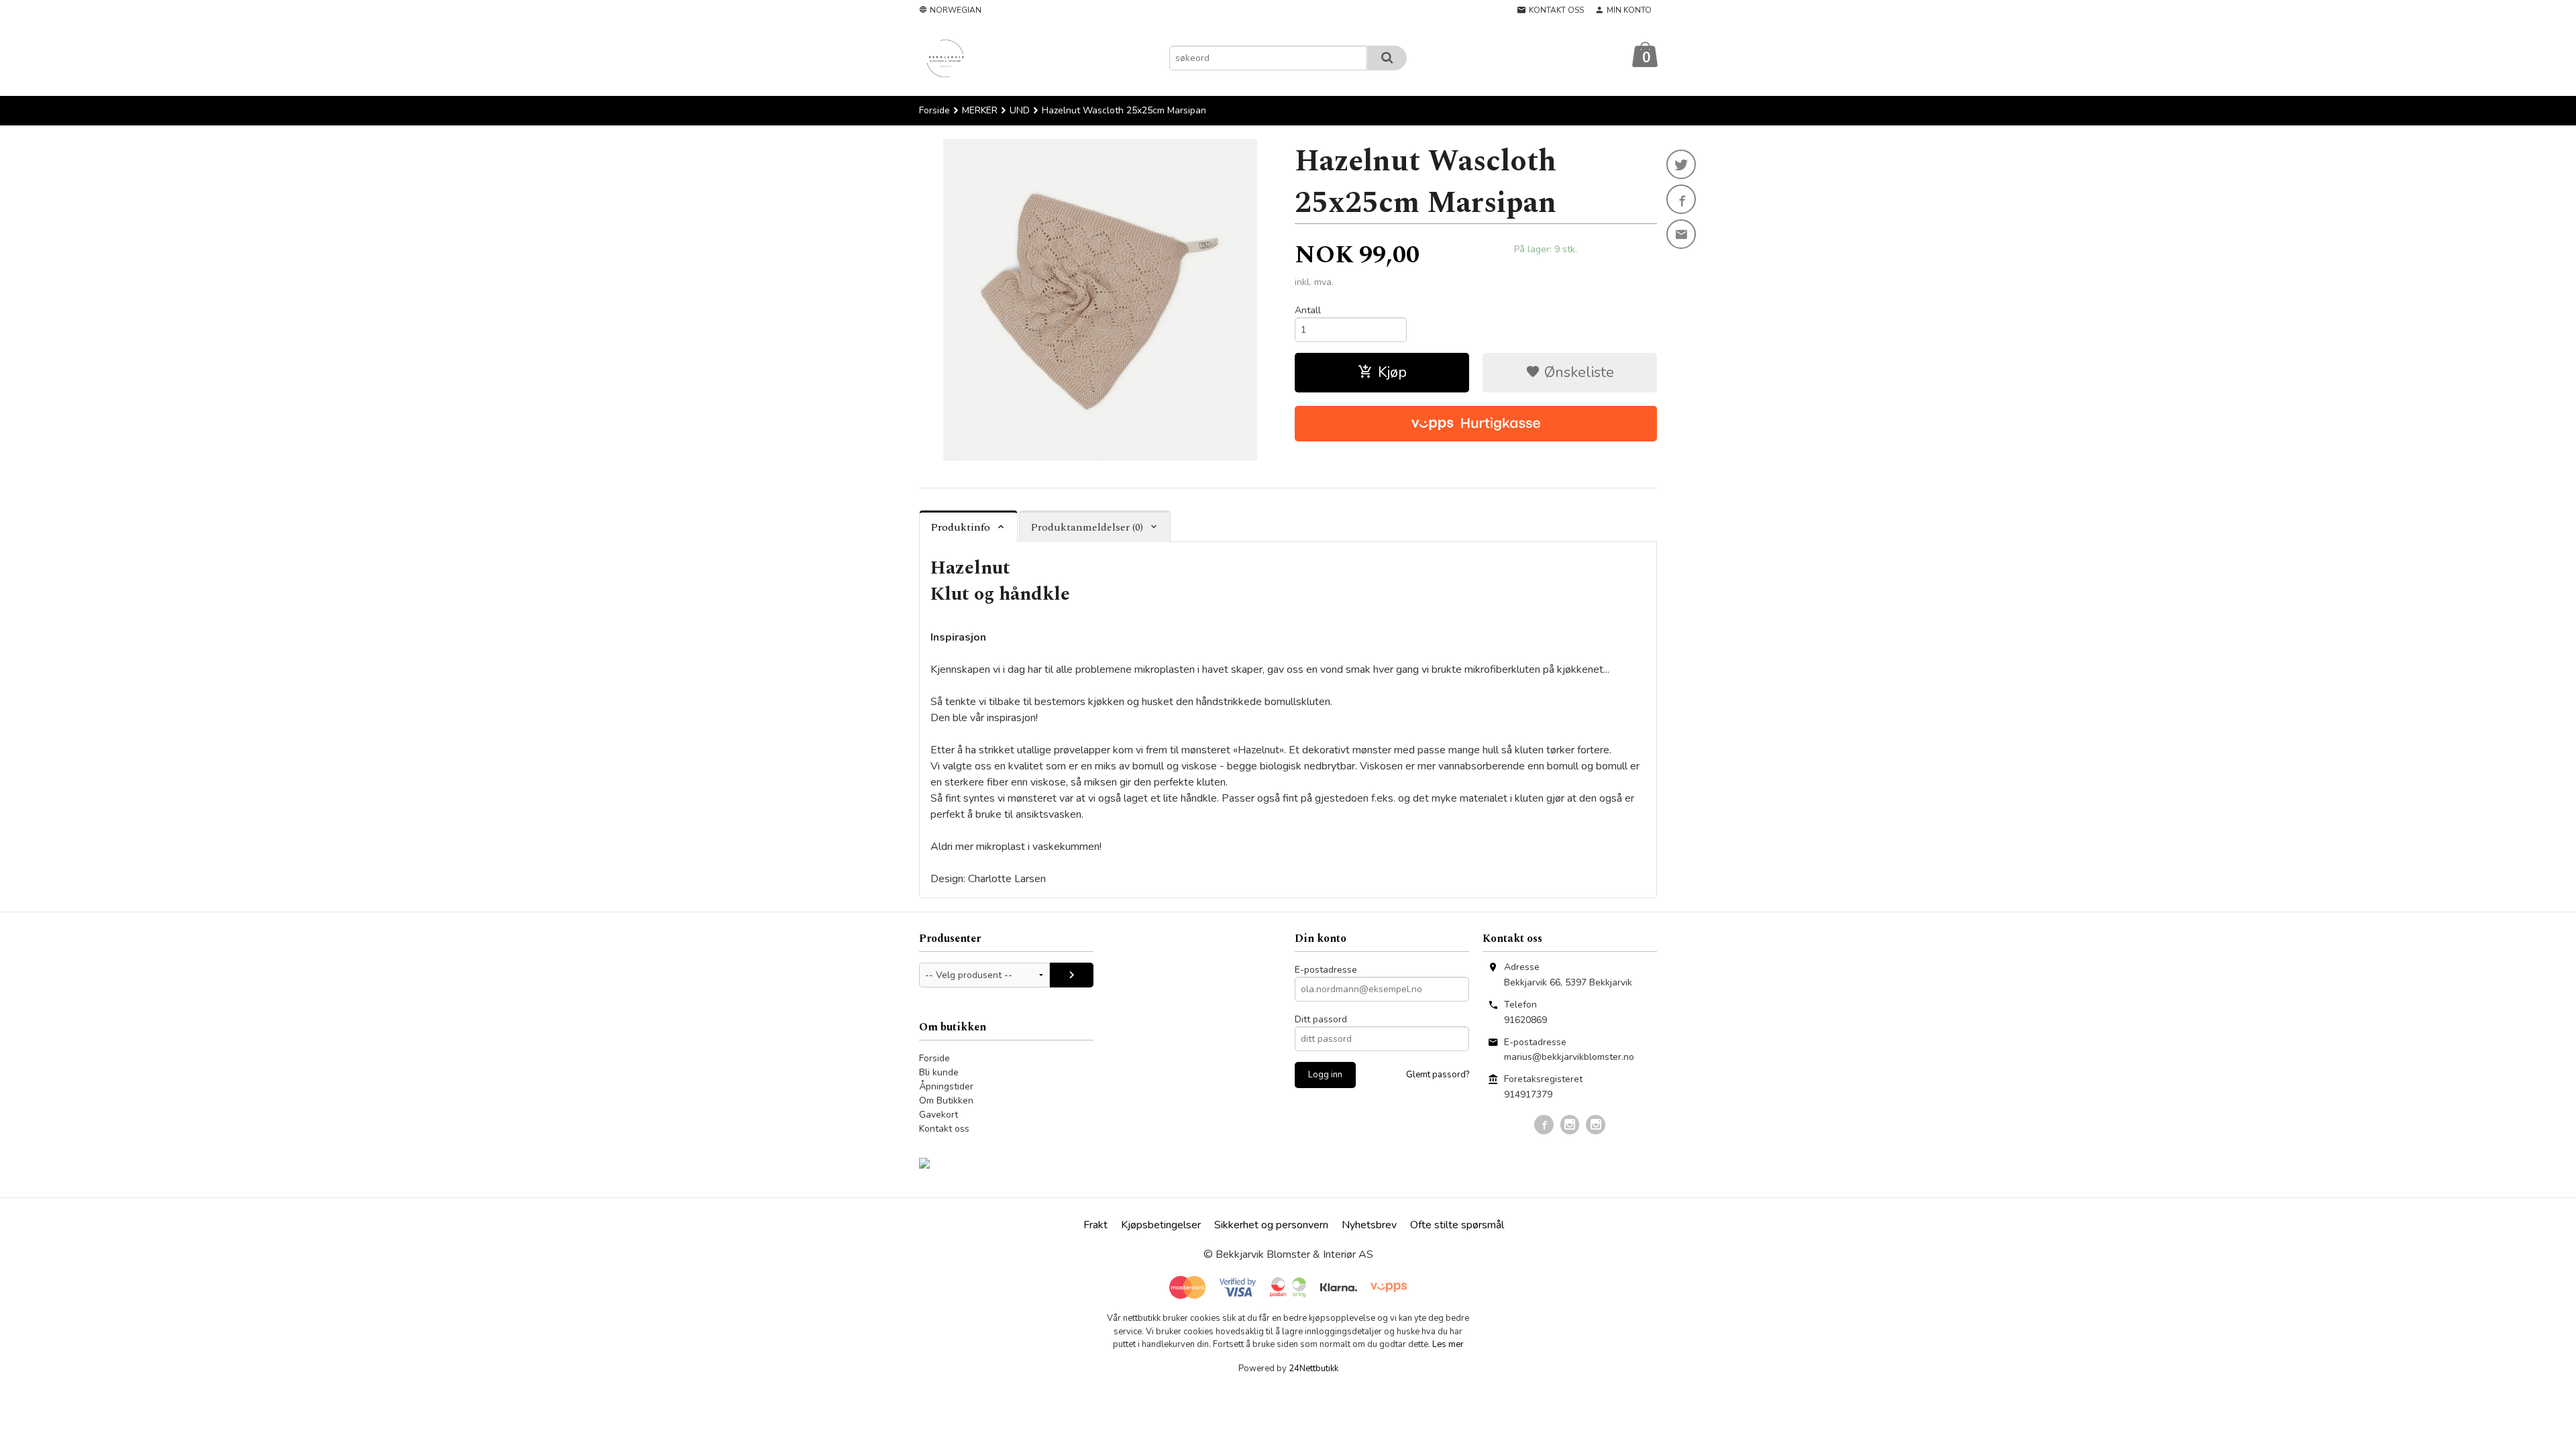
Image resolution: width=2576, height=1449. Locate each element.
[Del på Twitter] (1681, 164)
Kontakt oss (944, 1129)
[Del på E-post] (1681, 234)
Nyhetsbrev (1369, 1225)
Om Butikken (946, 1101)
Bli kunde (939, 1072)
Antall (1308, 310)
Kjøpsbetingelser (1161, 1225)
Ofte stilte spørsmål (1457, 1225)
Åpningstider (946, 1086)
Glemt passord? (1438, 1075)
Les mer (1448, 1344)
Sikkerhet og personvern (1271, 1225)
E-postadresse (1326, 970)
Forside (934, 110)
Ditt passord (1321, 1019)
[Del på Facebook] (1681, 199)
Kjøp (1392, 372)
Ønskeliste (1577, 372)
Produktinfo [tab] (960, 527)
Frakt (1095, 1225)
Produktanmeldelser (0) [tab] (1087, 527)
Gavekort (938, 1115)
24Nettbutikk (1313, 1368)
